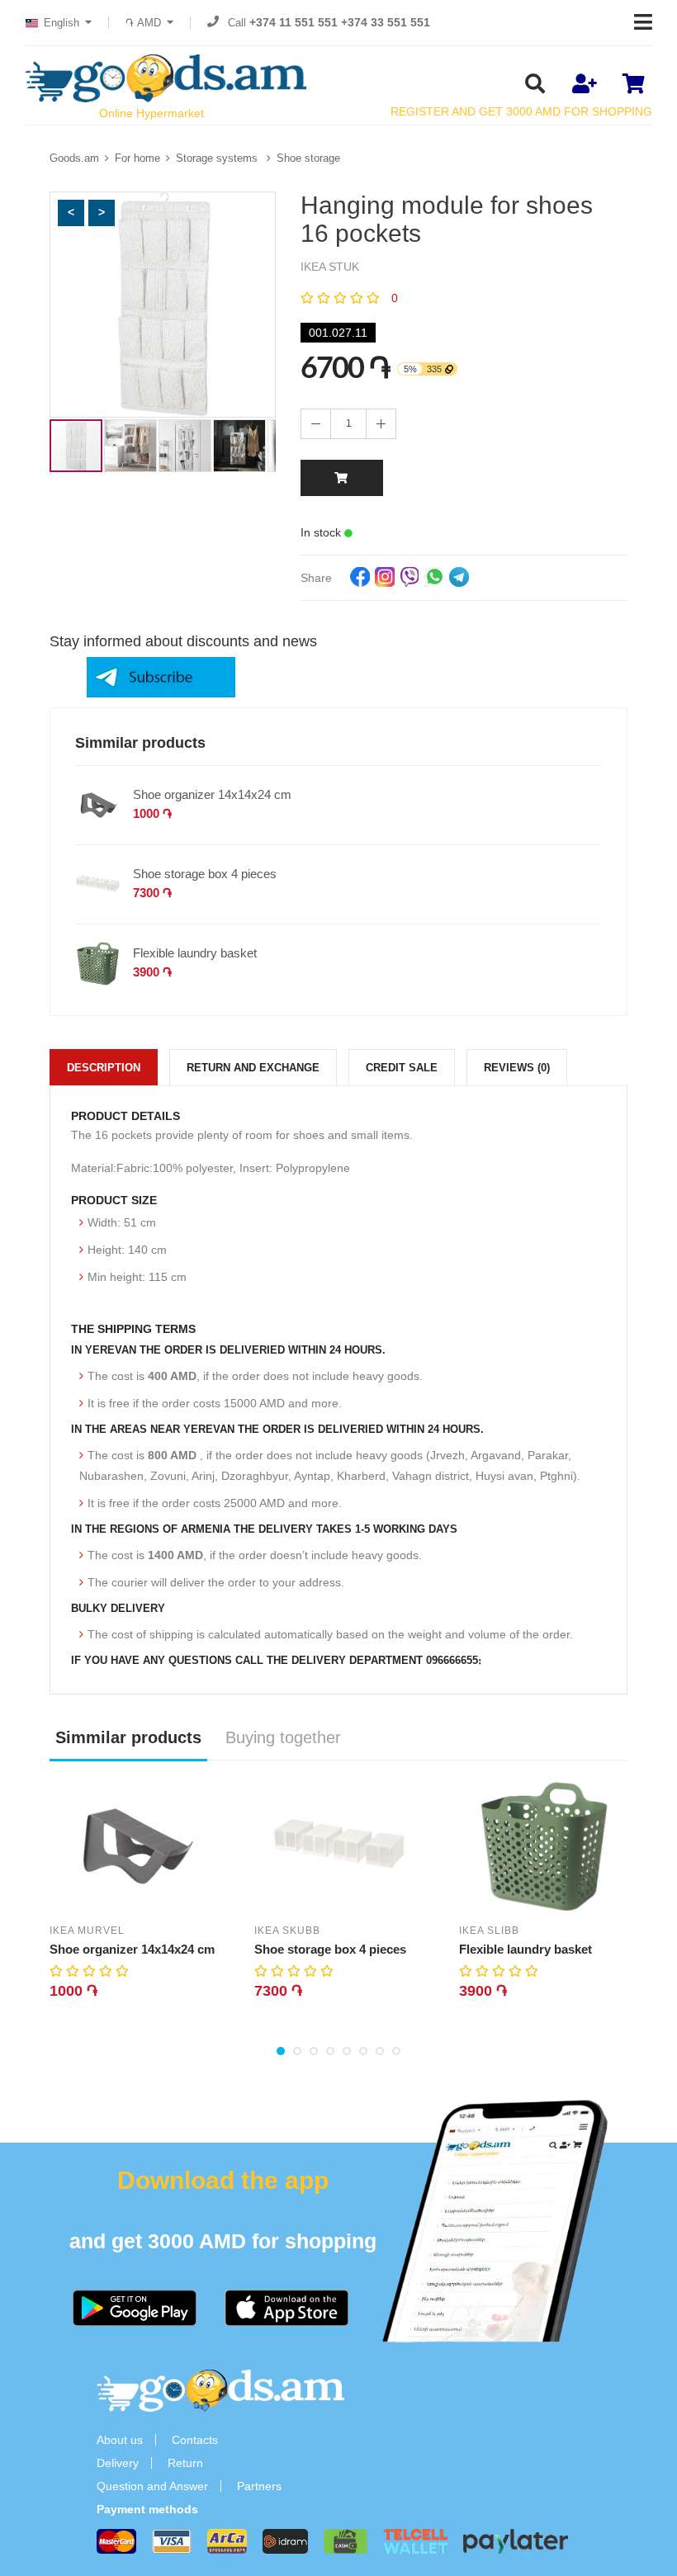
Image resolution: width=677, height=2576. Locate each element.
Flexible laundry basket (195, 953)
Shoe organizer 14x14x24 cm (212, 794)
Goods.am (74, 158)
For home (137, 158)
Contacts (195, 2440)
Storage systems (218, 158)
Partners (259, 2486)
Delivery (118, 2463)
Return (185, 2463)
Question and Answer (152, 2486)
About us (120, 2440)
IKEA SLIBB (489, 1931)
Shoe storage (308, 158)
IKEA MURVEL (87, 1931)
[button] (71, 213)
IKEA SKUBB (287, 1931)
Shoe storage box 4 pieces (205, 874)
